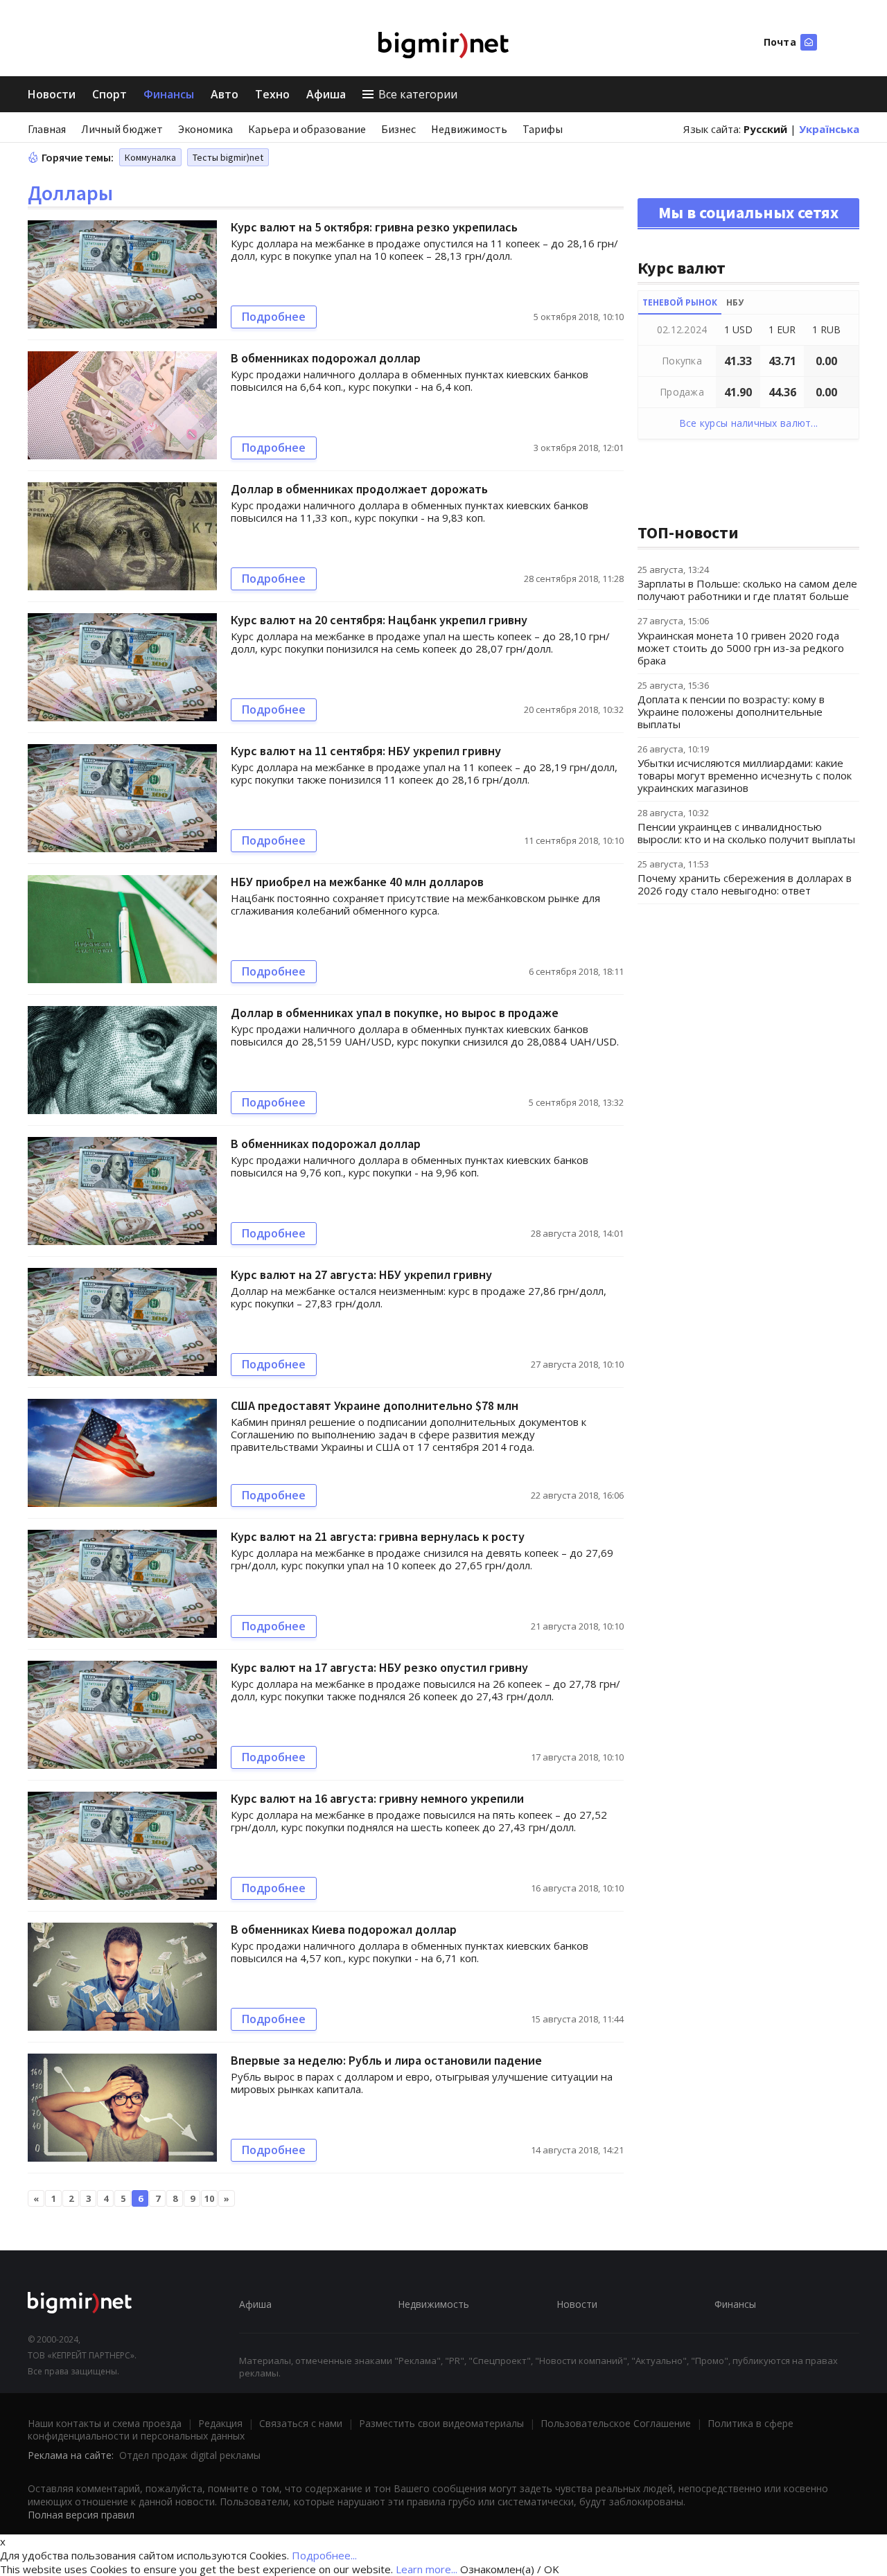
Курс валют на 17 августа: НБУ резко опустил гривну (379, 1667)
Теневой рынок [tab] (680, 302)
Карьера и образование (307, 129)
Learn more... (427, 2569)
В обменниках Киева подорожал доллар (344, 1929)
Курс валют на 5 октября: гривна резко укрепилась (374, 227)
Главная (47, 129)
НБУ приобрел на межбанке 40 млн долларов (357, 882)
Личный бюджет (122, 129)
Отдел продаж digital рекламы (190, 2455)
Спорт (109, 94)
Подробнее (274, 317)
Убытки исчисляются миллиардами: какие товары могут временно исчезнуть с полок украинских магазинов (745, 775)
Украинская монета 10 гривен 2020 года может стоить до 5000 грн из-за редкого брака (741, 648)
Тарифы (543, 129)
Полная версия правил (81, 2515)
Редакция (220, 2423)
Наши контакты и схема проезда (105, 2423)
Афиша (326, 94)
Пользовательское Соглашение (616, 2423)
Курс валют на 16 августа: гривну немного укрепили (377, 1798)
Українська (829, 129)
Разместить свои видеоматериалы (441, 2423)
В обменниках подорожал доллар (326, 358)
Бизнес (398, 129)
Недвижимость (469, 129)
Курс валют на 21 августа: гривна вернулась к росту (378, 1536)
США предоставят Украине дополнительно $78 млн (375, 1405)
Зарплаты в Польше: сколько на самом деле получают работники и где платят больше (747, 590)
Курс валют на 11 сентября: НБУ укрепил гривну (366, 751)
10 (209, 2198)
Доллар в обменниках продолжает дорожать (359, 489)
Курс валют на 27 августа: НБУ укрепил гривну (361, 1274)
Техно (272, 94)
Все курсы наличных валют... (749, 423)
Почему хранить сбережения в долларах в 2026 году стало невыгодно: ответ (745, 884)
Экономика (205, 129)
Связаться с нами (301, 2423)
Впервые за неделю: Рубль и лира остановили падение (386, 2060)
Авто (225, 94)
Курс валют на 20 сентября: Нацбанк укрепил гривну (379, 620)
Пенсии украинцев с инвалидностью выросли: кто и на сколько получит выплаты (746, 833)
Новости (52, 94)
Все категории (418, 94)
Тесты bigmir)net (228, 157)
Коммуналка (150, 157)
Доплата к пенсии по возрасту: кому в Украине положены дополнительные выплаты (731, 712)
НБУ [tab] (735, 302)
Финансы (169, 94)
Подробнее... (324, 2555)
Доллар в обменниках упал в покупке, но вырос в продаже (395, 1013)
